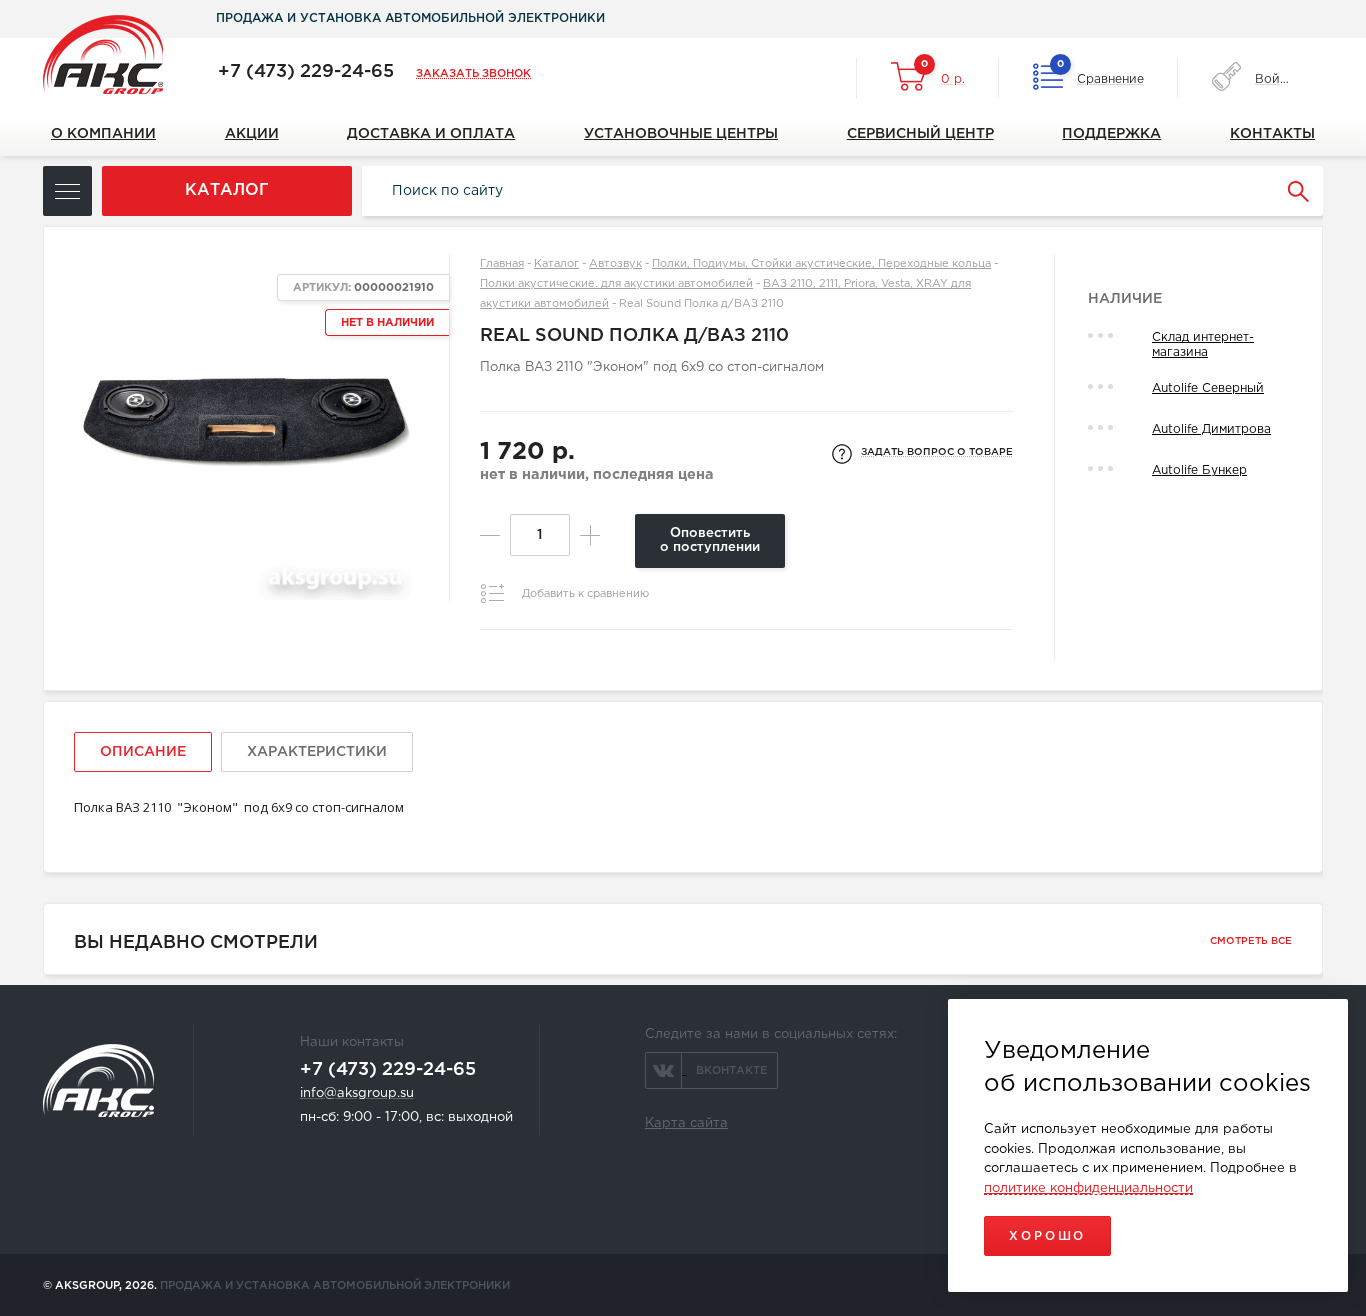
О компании (103, 134)
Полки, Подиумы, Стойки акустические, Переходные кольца (821, 264)
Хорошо (1047, 1236)
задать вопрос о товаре (937, 452)
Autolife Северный (1208, 388)
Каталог (556, 264)
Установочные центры (681, 134)
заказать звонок (473, 74)
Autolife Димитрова (1211, 429)
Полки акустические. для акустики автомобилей (616, 284)
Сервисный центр (920, 134)
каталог (227, 190)
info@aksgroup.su (357, 1093)
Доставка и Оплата (431, 134)
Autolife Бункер (1199, 470)
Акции (252, 134)
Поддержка (1111, 134)
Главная (502, 264)
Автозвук (615, 264)
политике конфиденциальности (1088, 1188)
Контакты (1272, 134)
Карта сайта (686, 1123)
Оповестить (710, 540)
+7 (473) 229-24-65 (306, 72)
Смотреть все (1251, 941)
